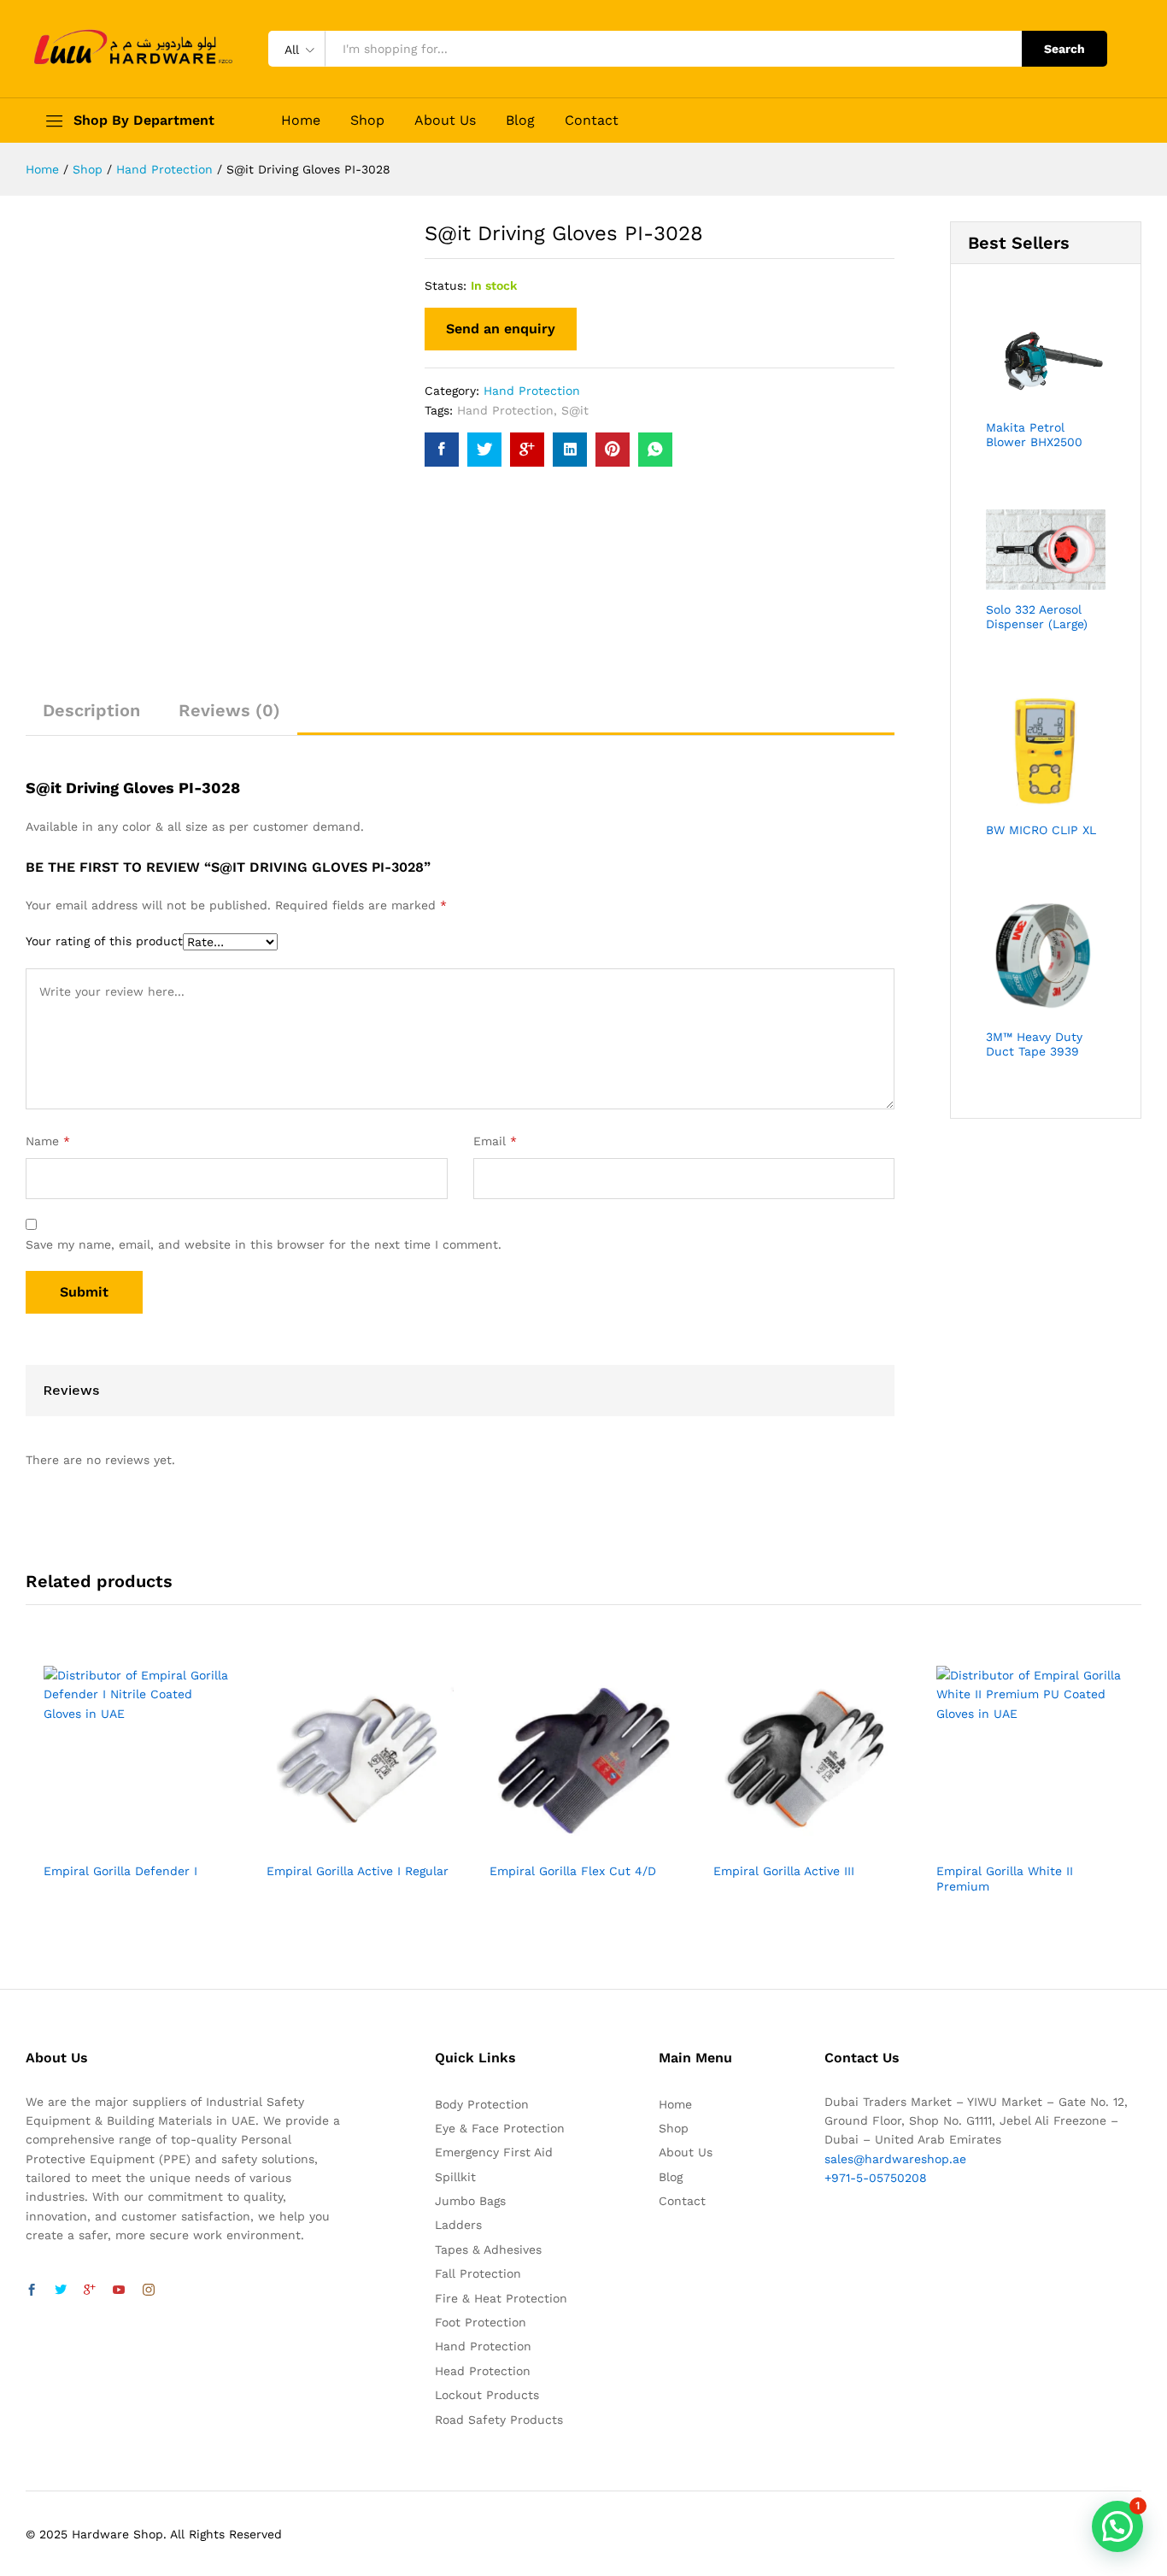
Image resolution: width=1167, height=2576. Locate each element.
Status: (446, 285)
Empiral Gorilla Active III (784, 1871)
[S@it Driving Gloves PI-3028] (442, 450)
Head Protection (483, 2371)
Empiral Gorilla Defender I (120, 1871)
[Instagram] (149, 2291)
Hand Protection (532, 391)
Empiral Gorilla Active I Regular (358, 1871)
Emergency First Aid (494, 2152)
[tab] (91, 718)
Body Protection (482, 2104)
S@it (575, 410)
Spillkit (455, 2177)
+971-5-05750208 (876, 2178)
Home (301, 121)
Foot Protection (481, 2322)
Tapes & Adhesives (488, 2250)
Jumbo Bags (470, 2201)
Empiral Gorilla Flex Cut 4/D (573, 1871)
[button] (1117, 2526)
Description (91, 710)
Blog (520, 121)
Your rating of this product (104, 941)
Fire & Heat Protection (501, 2298)
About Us (445, 121)
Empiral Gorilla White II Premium (1005, 1879)
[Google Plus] (90, 2291)
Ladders (458, 2225)
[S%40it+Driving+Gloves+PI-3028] (484, 450)
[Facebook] (32, 2291)
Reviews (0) (229, 710)
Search (1064, 49)
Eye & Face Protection (500, 2128)
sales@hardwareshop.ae (895, 2159)
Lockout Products (487, 2395)
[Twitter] (61, 2291)
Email (495, 1141)
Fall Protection (478, 2273)
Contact (592, 121)
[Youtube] (119, 2291)
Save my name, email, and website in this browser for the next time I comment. (264, 1244)
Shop (367, 121)
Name (48, 1141)
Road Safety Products (499, 2420)
